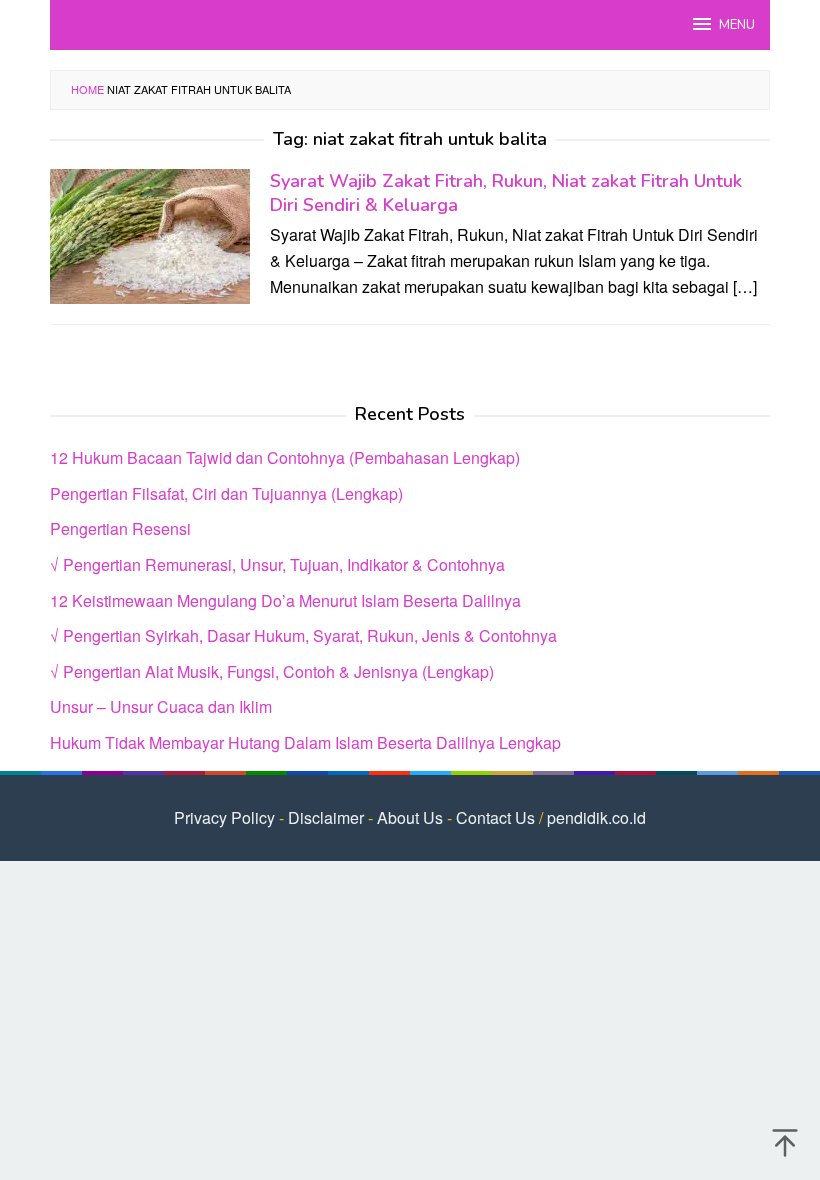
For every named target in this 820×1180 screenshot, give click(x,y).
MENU (737, 25)
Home (87, 89)
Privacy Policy (224, 817)
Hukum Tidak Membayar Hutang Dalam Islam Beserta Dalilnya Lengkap (305, 742)
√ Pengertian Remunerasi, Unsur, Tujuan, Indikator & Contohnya (277, 564)
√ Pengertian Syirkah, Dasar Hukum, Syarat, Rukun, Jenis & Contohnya (303, 635)
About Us (410, 817)
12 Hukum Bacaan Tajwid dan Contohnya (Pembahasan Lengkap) (285, 457)
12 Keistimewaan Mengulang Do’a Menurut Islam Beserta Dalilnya (285, 600)
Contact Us (495, 817)
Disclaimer (326, 817)
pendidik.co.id (596, 817)
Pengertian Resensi (120, 528)
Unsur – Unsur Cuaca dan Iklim (161, 706)
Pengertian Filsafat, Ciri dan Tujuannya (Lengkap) (226, 493)
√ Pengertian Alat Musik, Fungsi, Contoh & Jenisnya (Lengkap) (272, 671)
